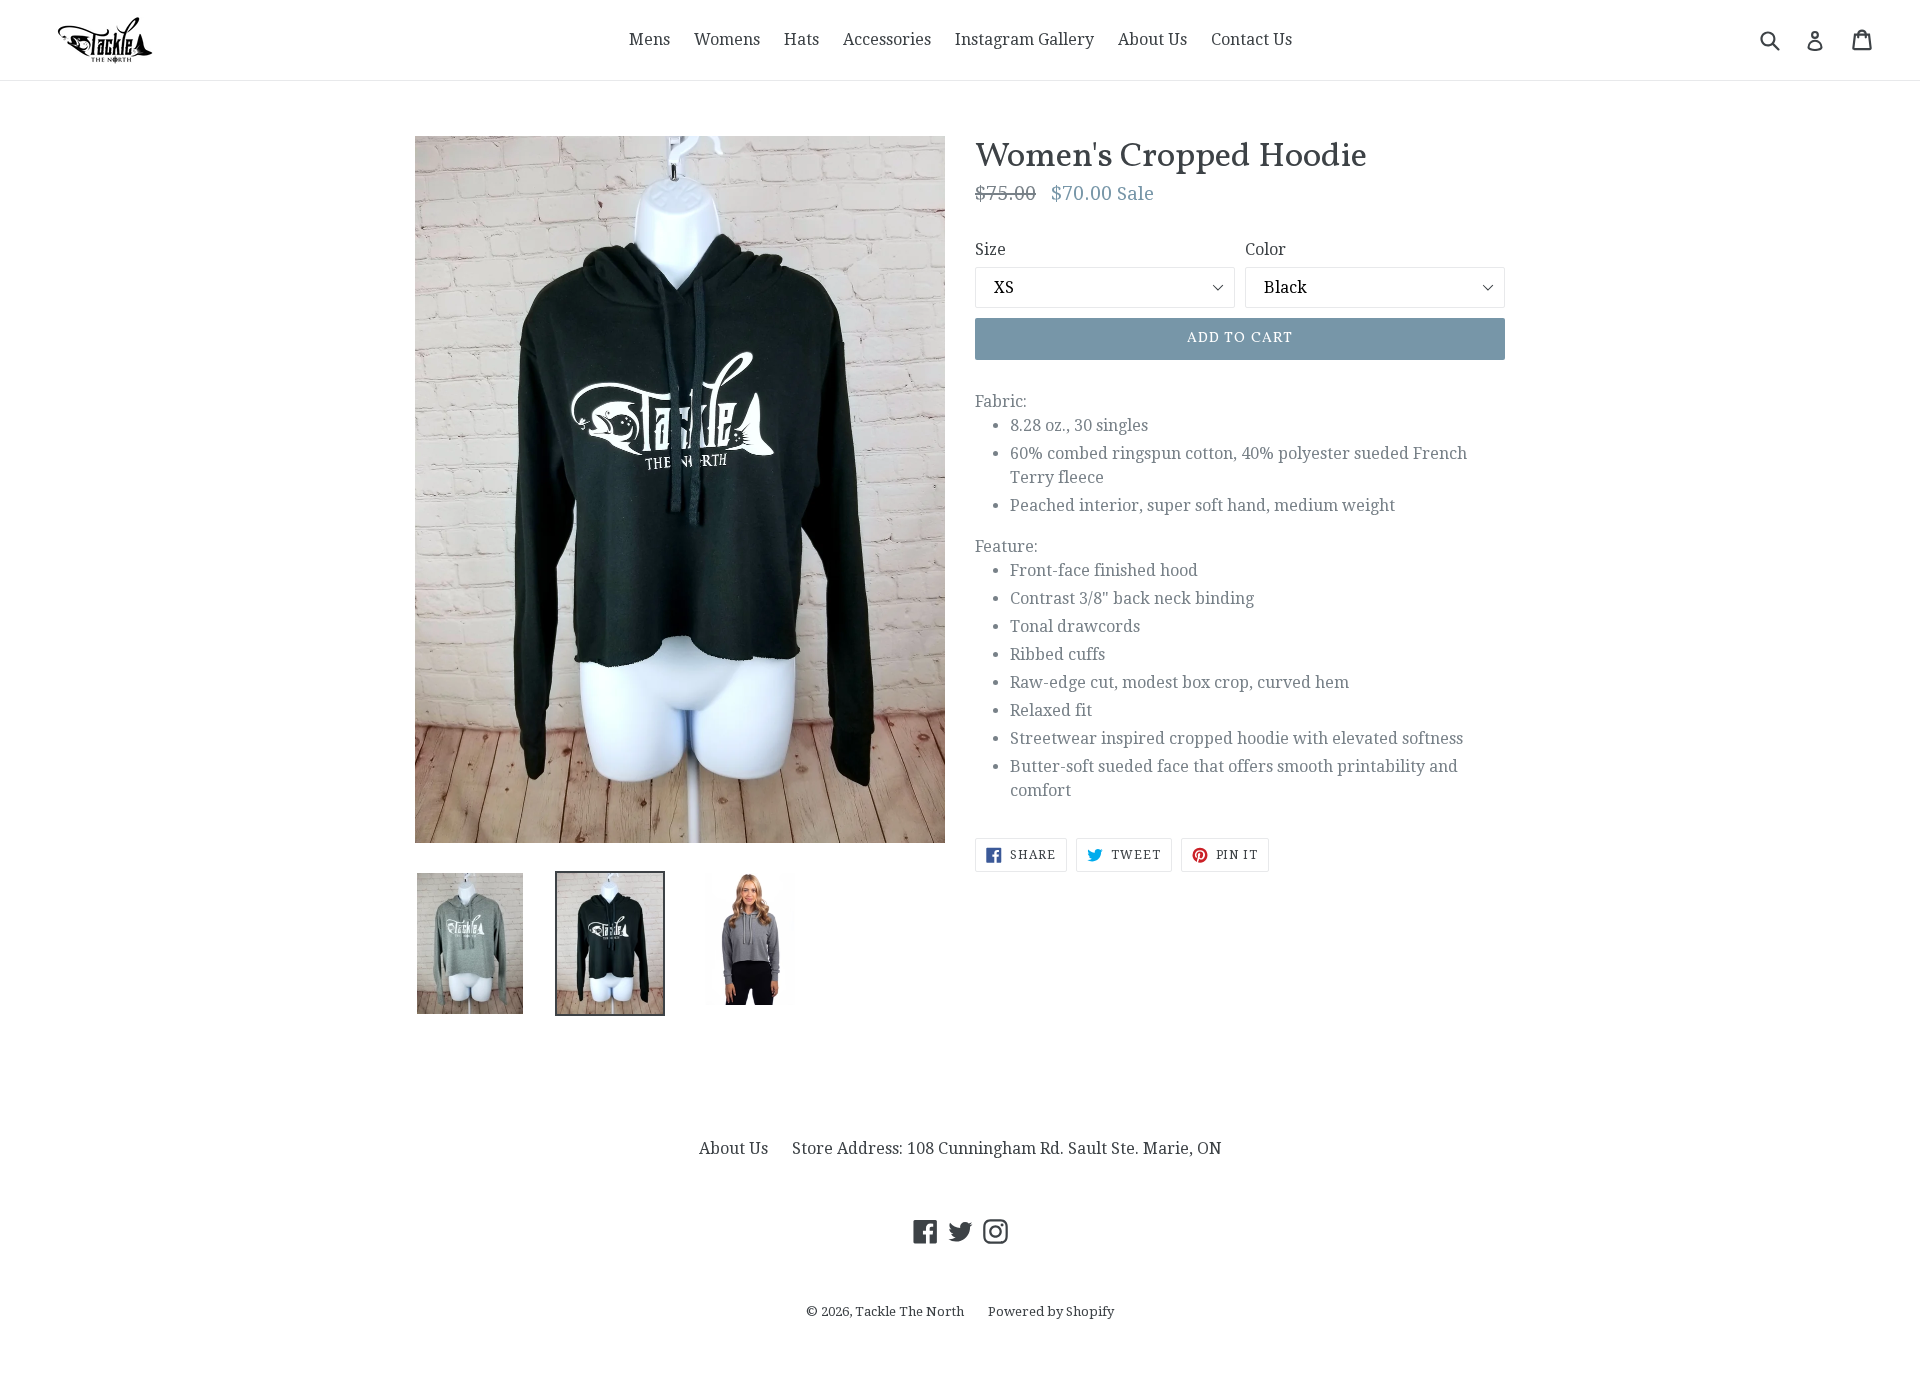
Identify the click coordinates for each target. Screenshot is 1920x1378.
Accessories (887, 39)
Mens (649, 39)
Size (990, 249)
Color (1265, 249)
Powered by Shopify (1051, 1311)
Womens (727, 39)
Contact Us (1251, 39)
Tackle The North (909, 1311)
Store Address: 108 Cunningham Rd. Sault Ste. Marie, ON (1007, 1148)
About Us (1152, 39)
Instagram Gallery (1024, 39)
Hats (801, 39)
